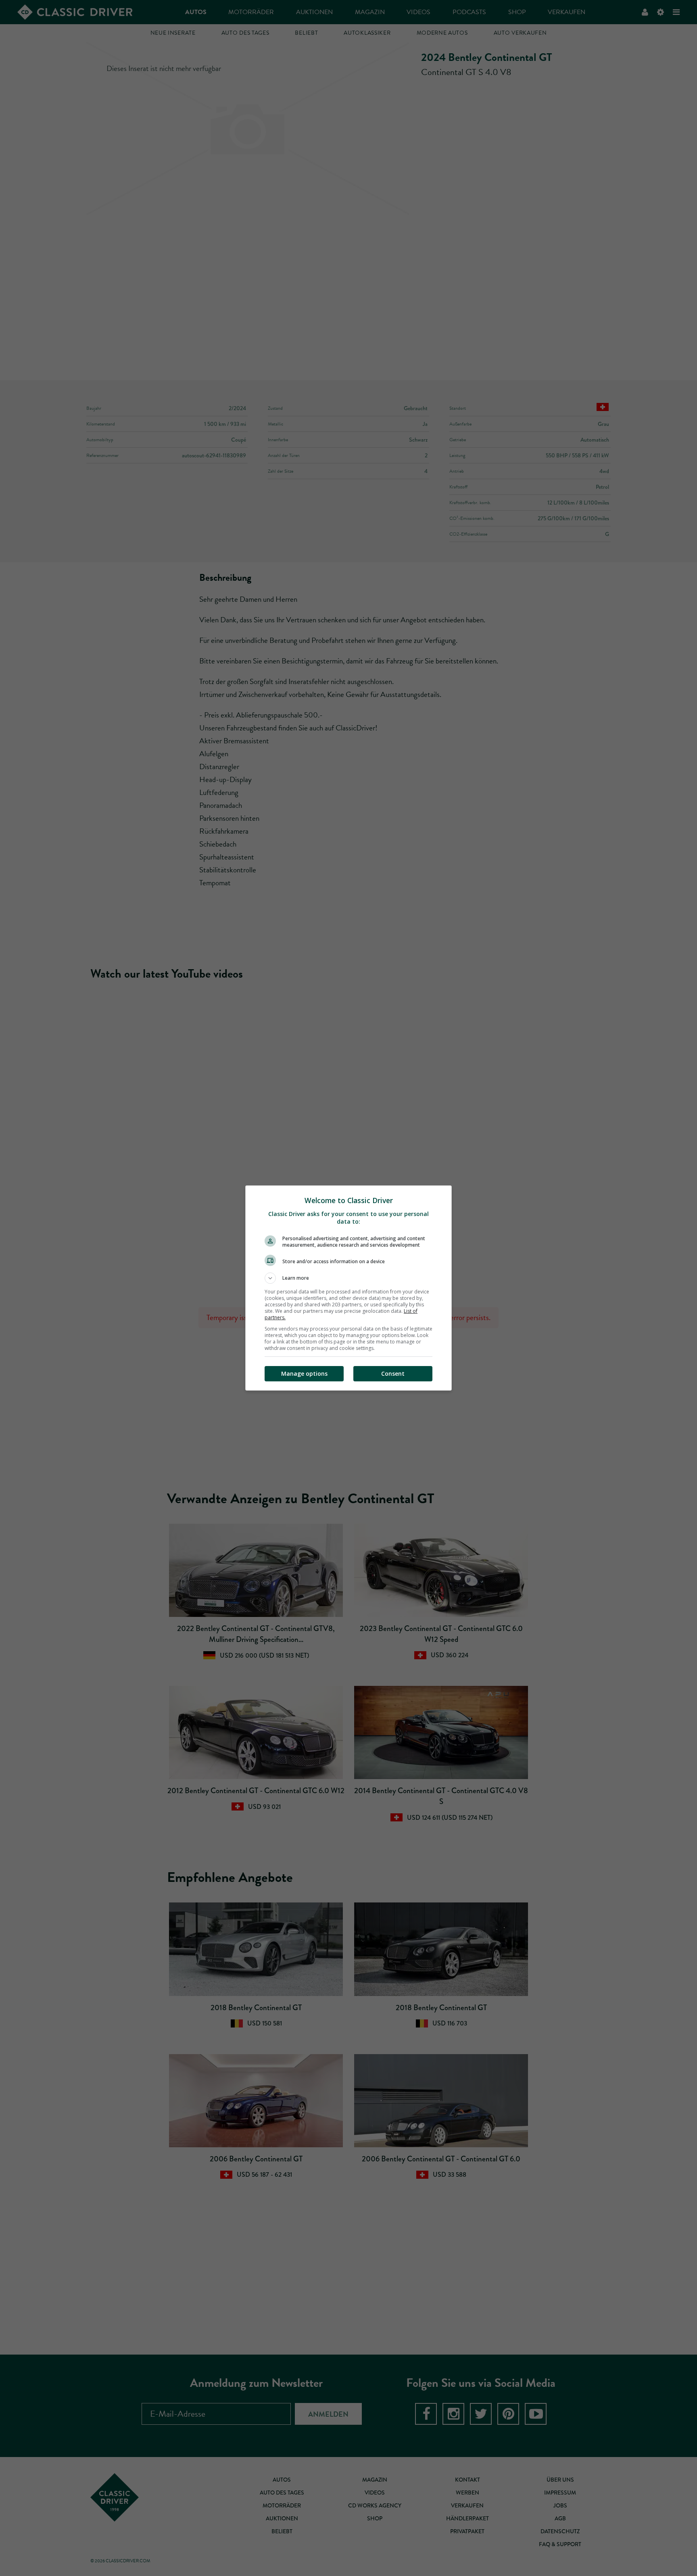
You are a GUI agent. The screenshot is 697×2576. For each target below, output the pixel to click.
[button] (348, 1278)
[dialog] (348, 1288)
